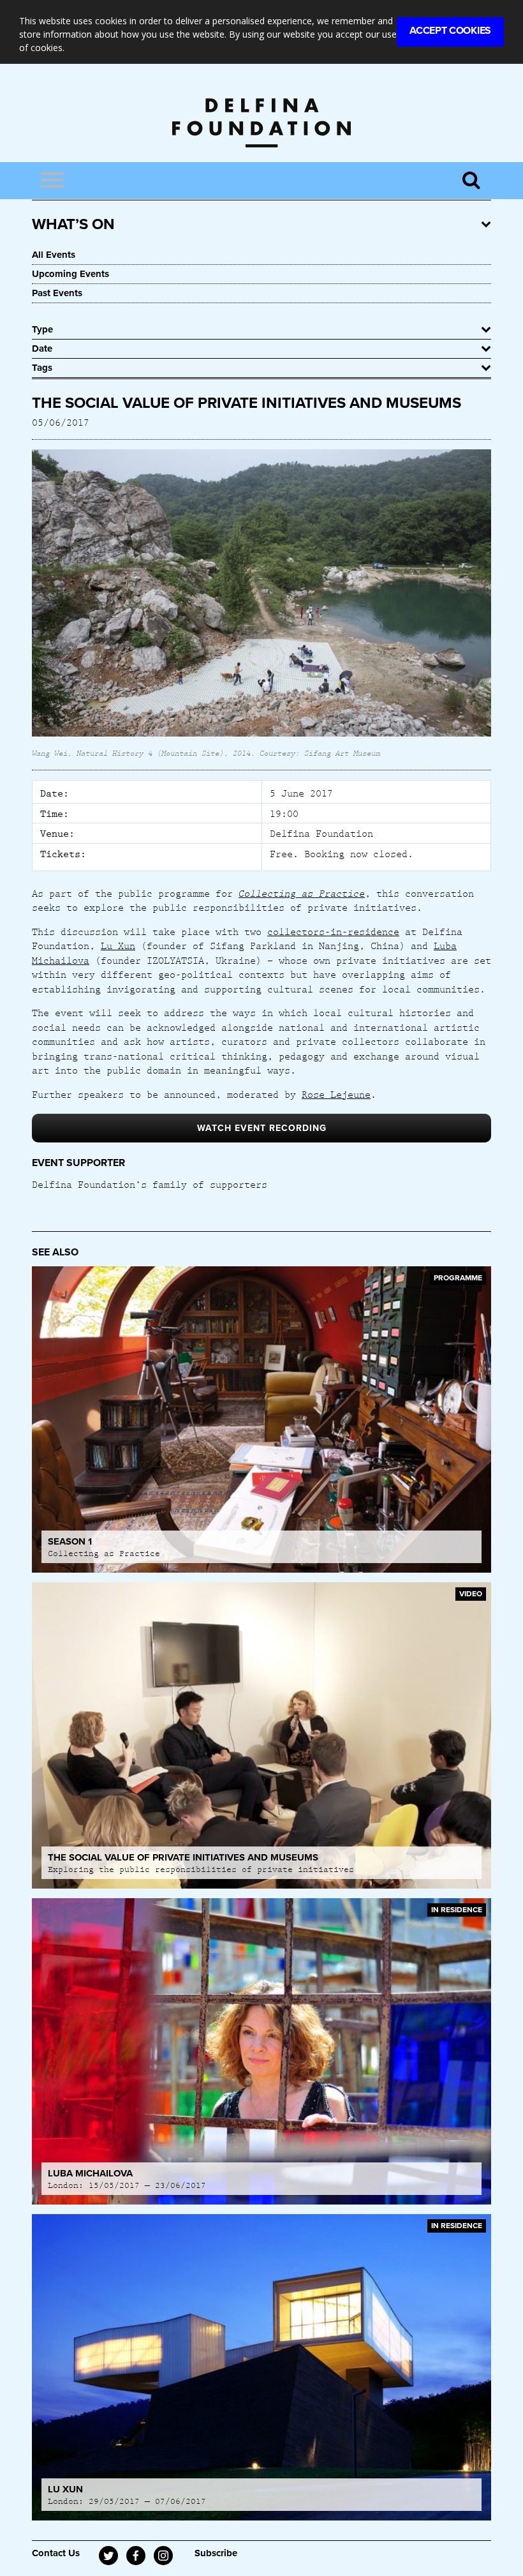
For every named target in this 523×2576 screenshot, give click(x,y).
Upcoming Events (70, 274)
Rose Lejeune (336, 1094)
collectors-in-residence (333, 931)
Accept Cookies (450, 31)
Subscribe (216, 2553)
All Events (54, 255)
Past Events (57, 293)
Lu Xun (118, 945)
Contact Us (56, 2553)
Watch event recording (262, 1128)
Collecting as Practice (302, 893)
